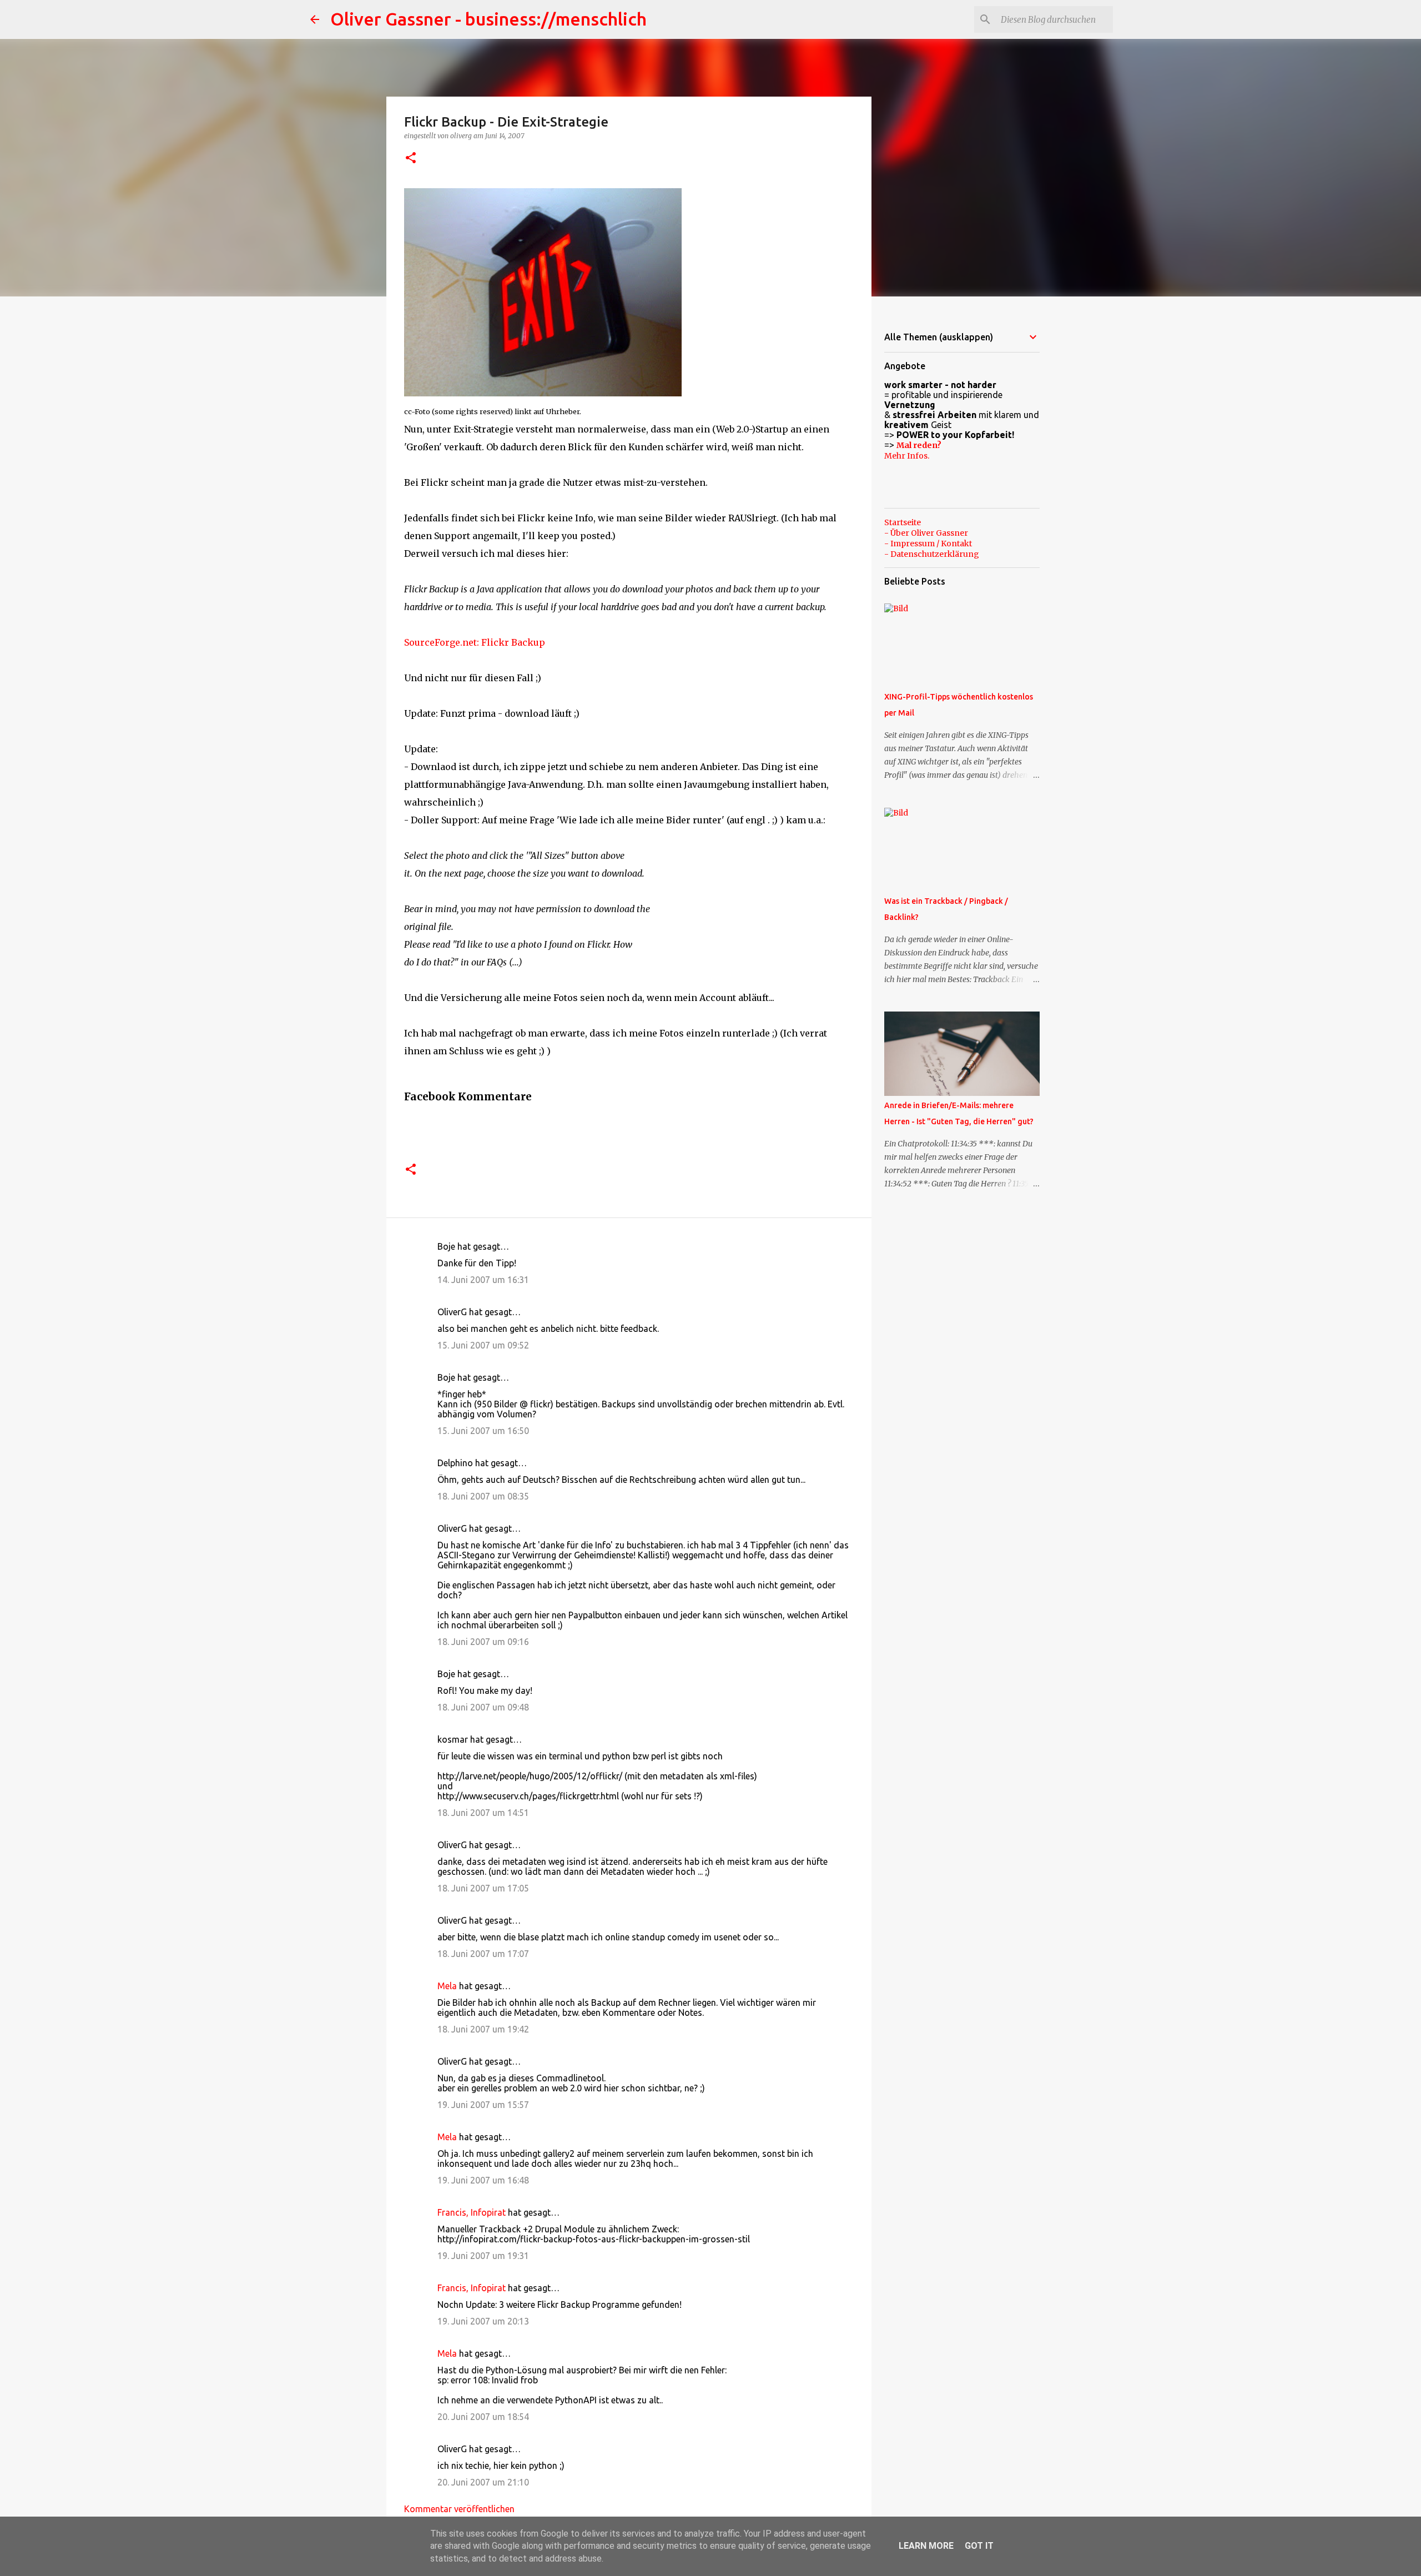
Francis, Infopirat (472, 2212)
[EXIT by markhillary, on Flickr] (543, 393)
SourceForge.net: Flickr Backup (475, 642)
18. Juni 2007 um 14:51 (483, 1813)
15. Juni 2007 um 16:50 (483, 1431)
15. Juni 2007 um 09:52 (483, 1345)
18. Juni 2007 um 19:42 (483, 2029)
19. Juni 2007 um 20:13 (483, 2321)
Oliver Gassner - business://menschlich (488, 19)
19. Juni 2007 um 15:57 (483, 2105)
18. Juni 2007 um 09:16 (483, 1642)
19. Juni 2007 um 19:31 (483, 2256)
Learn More (926, 2546)
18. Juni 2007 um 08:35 (483, 1496)
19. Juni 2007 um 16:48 (483, 2180)
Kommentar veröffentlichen (459, 2509)
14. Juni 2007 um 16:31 (483, 1280)
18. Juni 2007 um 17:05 (483, 1888)
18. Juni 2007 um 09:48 (483, 1707)
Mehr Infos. (907, 456)
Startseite (903, 522)
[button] (411, 159)
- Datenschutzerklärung (932, 554)
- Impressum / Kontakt (928, 544)
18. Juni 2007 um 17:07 (483, 1954)
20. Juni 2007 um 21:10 (483, 2482)
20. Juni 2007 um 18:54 (483, 2417)
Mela (447, 1986)
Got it (979, 2546)
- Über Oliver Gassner (926, 533)
